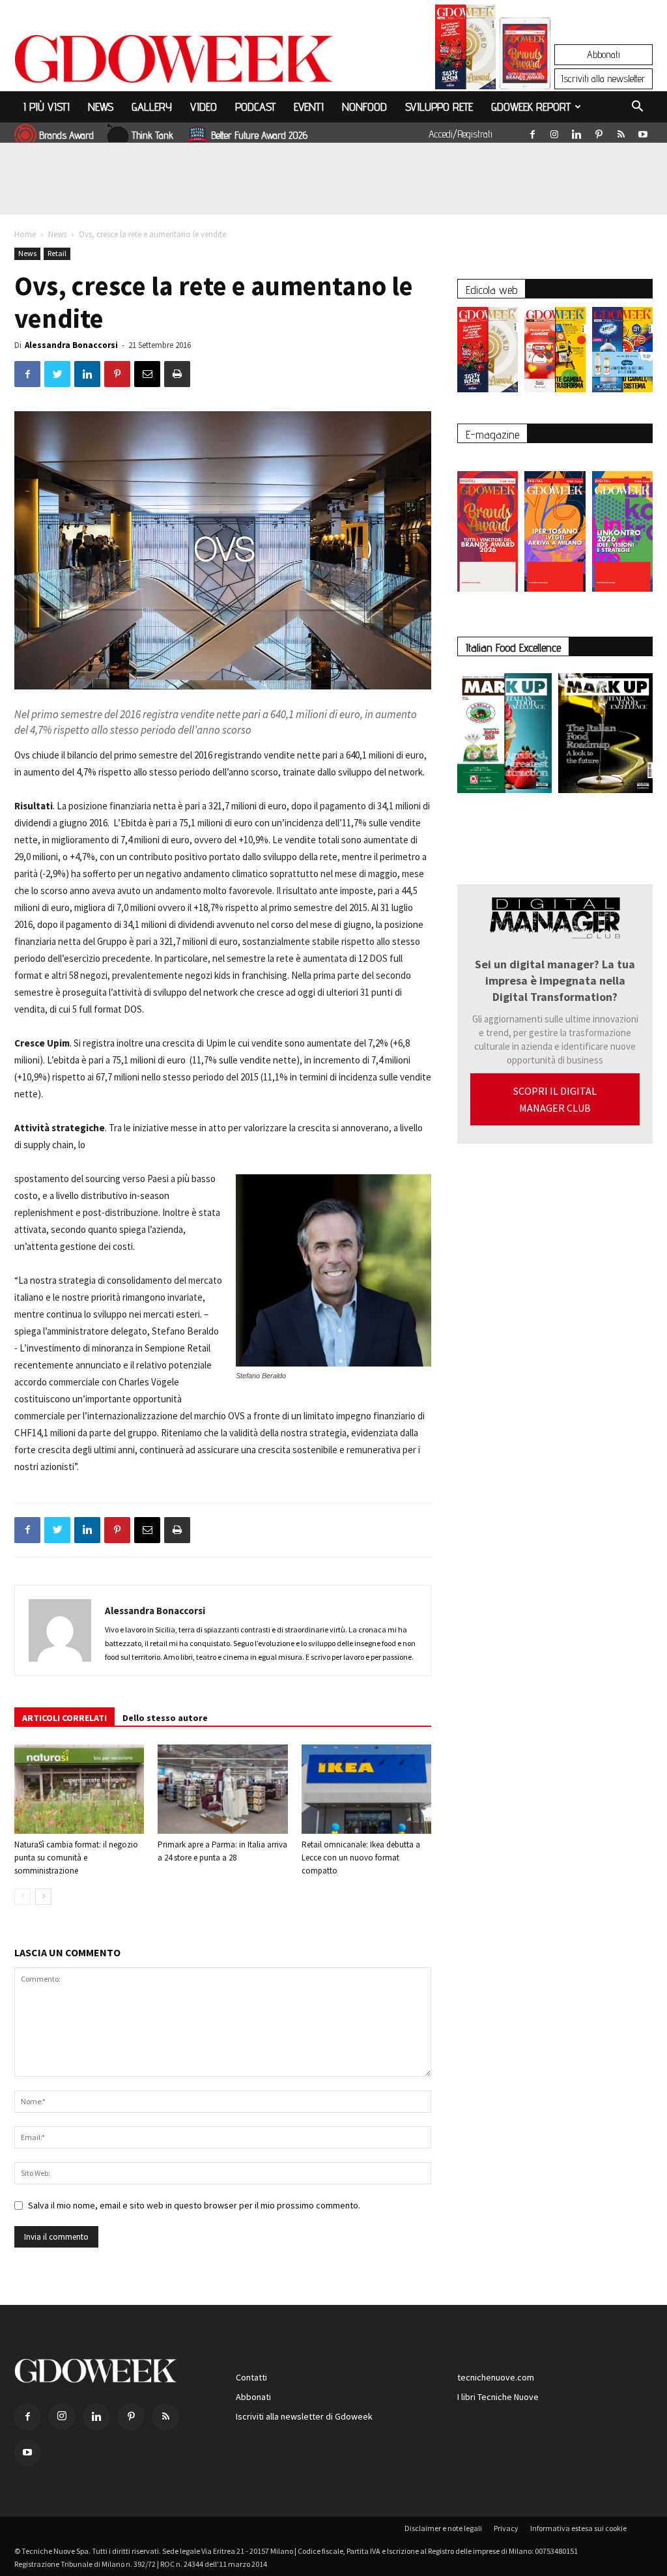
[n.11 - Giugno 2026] (555, 353)
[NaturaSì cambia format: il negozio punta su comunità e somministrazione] (79, 1789)
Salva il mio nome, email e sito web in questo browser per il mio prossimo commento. (194, 2205)
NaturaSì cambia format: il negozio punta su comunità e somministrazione (76, 1858)
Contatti (251, 2377)
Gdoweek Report (531, 107)
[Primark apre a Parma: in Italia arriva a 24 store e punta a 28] (222, 1789)
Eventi (309, 107)
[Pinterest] (599, 132)
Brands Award (66, 135)
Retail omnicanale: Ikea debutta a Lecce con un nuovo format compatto (361, 1858)
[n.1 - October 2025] (504, 736)
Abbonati (603, 54)
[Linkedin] (576, 132)
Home (25, 234)
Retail (57, 253)
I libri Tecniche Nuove (498, 2397)
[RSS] (621, 132)
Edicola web (491, 290)
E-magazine (492, 434)
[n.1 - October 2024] (605, 736)
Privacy (506, 2528)
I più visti (47, 107)
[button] (637, 108)
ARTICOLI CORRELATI (64, 1718)
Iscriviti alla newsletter (603, 79)
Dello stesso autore (165, 1718)
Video (204, 107)
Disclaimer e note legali (443, 2528)
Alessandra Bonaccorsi (71, 345)
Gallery (152, 107)
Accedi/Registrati (461, 134)
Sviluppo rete (439, 107)
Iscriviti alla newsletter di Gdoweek (304, 2416)
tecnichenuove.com (496, 2377)
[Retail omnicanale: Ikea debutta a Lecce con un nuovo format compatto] (366, 1789)
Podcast (255, 107)
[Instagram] (554, 132)
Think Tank (152, 135)
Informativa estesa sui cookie (578, 2528)
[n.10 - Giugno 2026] (622, 353)
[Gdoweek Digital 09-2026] (622, 525)
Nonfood (364, 107)
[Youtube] (643, 132)
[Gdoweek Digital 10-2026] (555, 525)
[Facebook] (532, 132)
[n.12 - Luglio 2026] (465, 50)
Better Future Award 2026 (259, 135)
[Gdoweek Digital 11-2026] (525, 71)
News (101, 107)
